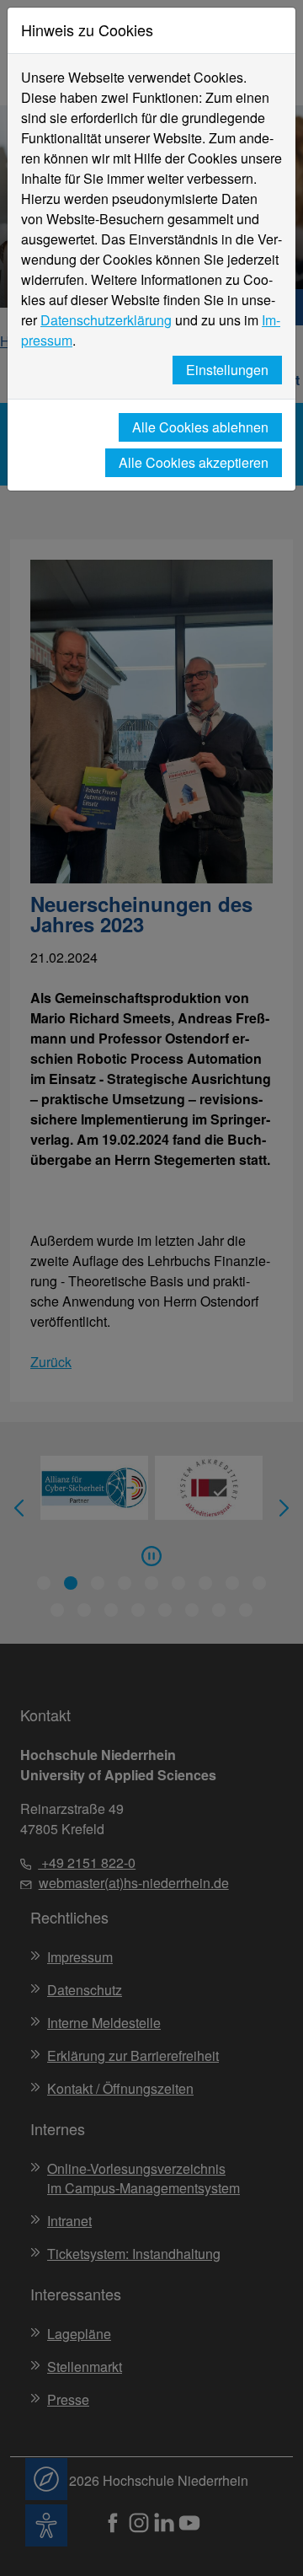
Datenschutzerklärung (106, 320)
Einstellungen (227, 370)
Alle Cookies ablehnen (200, 427)
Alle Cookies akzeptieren (194, 462)
